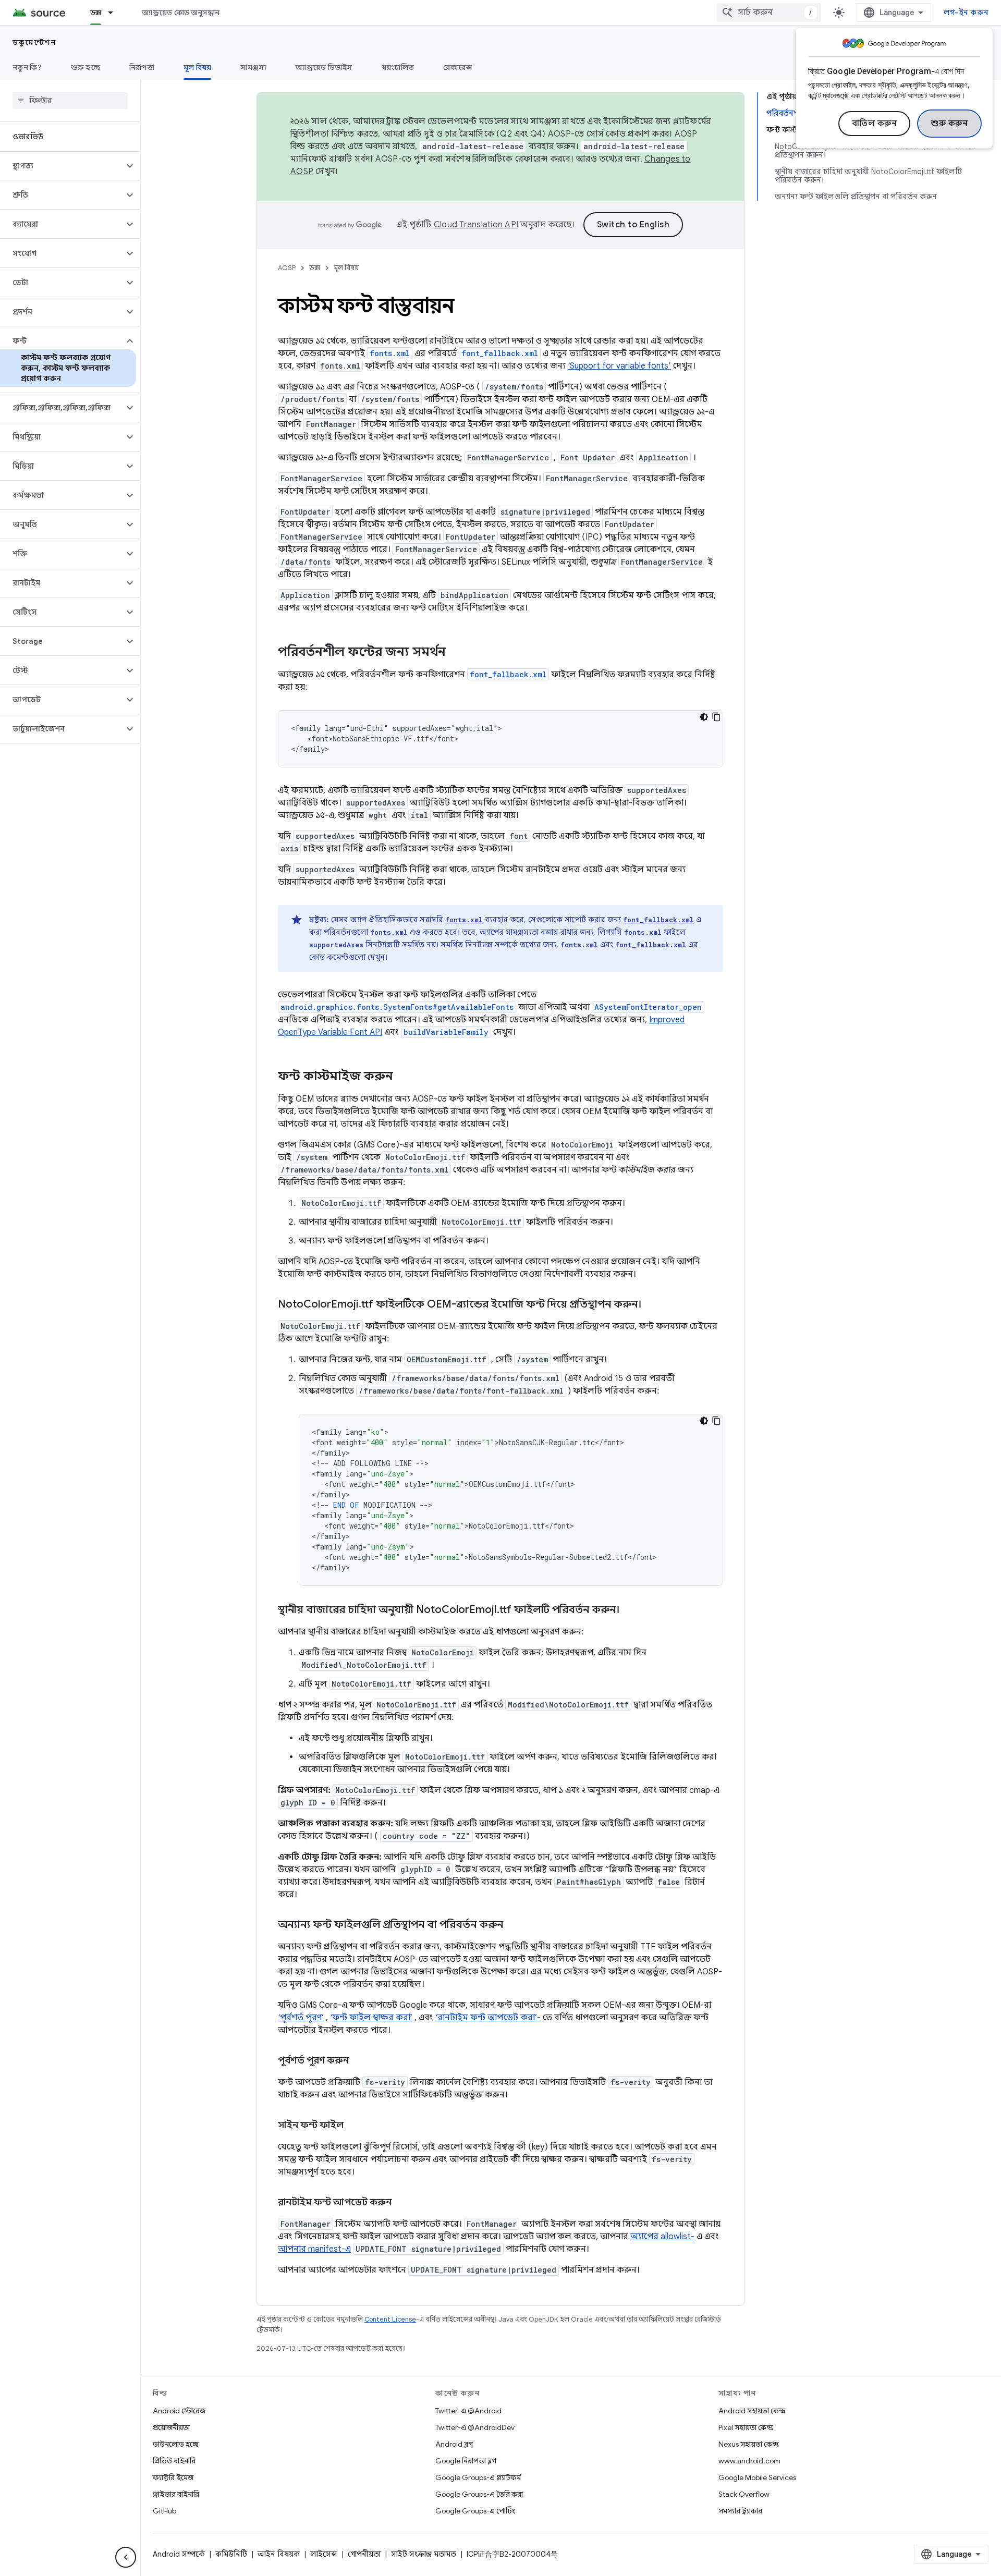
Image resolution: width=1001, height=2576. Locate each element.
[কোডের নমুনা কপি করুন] (716, 717)
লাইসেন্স (324, 2554)
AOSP (287, 268)
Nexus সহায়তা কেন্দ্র (749, 2444)
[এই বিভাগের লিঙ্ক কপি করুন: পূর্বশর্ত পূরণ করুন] (359, 2061)
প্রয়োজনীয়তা (171, 2427)
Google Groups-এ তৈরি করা (479, 2494)
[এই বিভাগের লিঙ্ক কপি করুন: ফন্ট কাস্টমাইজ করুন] (404, 1077)
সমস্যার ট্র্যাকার (740, 2511)
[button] (62, 166)
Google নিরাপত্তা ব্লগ (466, 2461)
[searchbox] (70, 101)
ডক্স (96, 13)
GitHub (164, 2511)
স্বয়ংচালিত (398, 67)
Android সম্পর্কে (179, 2554)
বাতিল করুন (875, 124)
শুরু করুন (949, 124)
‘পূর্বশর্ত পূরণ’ (301, 2018)
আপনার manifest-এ (314, 2249)
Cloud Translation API (476, 225)
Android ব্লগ (454, 2444)
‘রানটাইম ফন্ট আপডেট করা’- (488, 2018)
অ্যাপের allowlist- (662, 2237)
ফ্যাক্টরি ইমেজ (173, 2477)
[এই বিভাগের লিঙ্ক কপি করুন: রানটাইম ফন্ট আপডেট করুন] (402, 2203)
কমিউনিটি (231, 2554)
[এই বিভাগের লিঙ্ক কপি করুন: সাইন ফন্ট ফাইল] (354, 2126)
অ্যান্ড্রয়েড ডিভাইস (324, 67)
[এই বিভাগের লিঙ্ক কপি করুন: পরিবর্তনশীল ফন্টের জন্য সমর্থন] (456, 653)
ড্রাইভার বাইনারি (176, 2494)
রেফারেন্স (457, 67)
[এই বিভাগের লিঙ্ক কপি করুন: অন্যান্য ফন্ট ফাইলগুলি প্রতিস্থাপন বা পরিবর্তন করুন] (514, 1925)
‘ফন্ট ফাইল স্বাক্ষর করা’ (371, 2018)
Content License (390, 2319)
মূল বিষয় (198, 67)
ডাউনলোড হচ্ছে (176, 2444)
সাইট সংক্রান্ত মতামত (424, 2554)
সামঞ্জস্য (253, 67)
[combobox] (769, 13)
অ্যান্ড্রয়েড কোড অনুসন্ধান (181, 13)
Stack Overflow (744, 2494)
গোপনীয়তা (364, 2554)
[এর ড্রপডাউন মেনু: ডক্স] (115, 13)
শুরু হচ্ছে (86, 67)
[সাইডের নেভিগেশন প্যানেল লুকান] (126, 2557)
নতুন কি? (27, 67)
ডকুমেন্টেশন (34, 42)
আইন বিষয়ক (279, 2554)
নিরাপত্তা (142, 67)
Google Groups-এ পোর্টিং (475, 2511)
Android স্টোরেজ (179, 2411)
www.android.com (749, 2461)
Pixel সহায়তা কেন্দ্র (746, 2427)
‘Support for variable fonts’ (619, 366)
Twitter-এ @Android (468, 2411)
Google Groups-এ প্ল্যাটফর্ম (478, 2477)
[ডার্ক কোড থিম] (704, 717)
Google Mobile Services (757, 2477)
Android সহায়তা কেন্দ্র (752, 2411)
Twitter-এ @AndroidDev (475, 2427)
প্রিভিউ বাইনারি (174, 2461)
